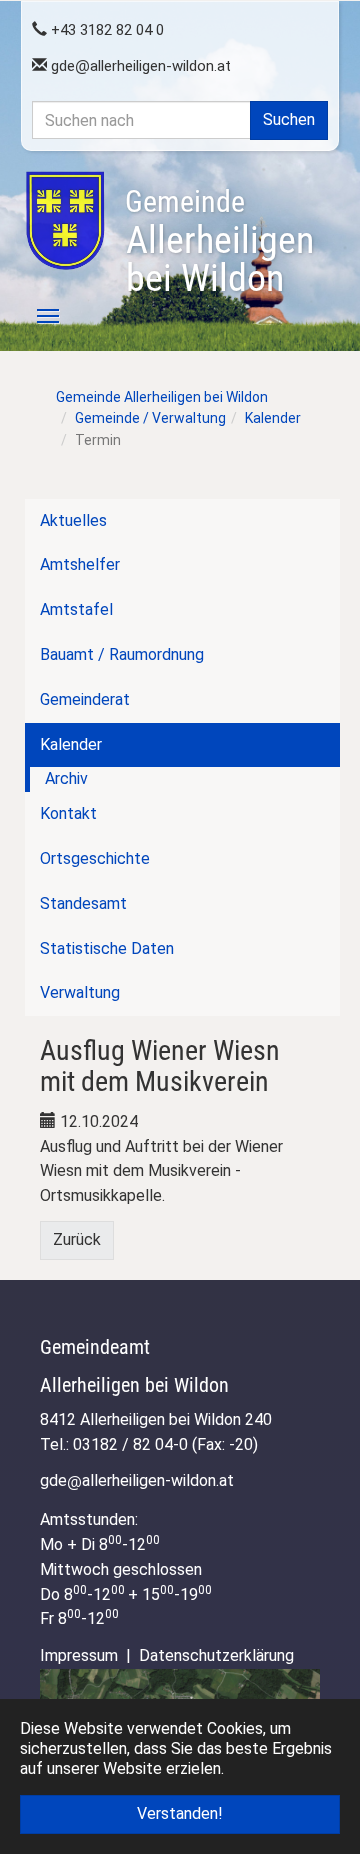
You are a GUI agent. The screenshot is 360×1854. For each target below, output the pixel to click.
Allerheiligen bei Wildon (219, 242)
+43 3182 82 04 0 (105, 30)
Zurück (77, 1239)
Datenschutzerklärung (216, 1655)
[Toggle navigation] (37, 316)
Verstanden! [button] (180, 1813)
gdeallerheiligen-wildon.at (139, 66)
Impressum (79, 1655)
